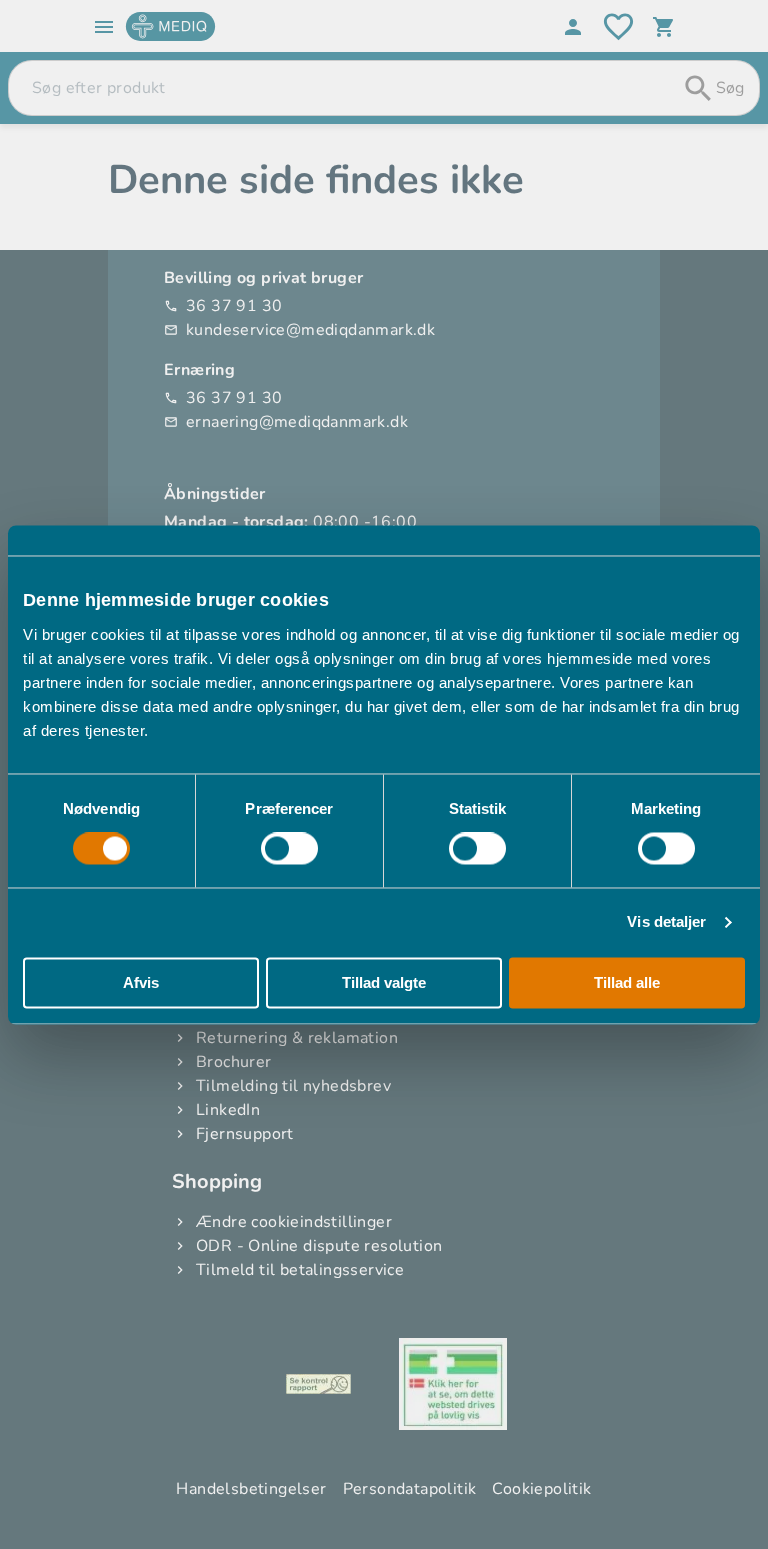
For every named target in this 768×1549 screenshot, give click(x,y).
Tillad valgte (384, 982)
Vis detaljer (666, 922)
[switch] (289, 849)
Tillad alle (627, 982)
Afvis (141, 982)
